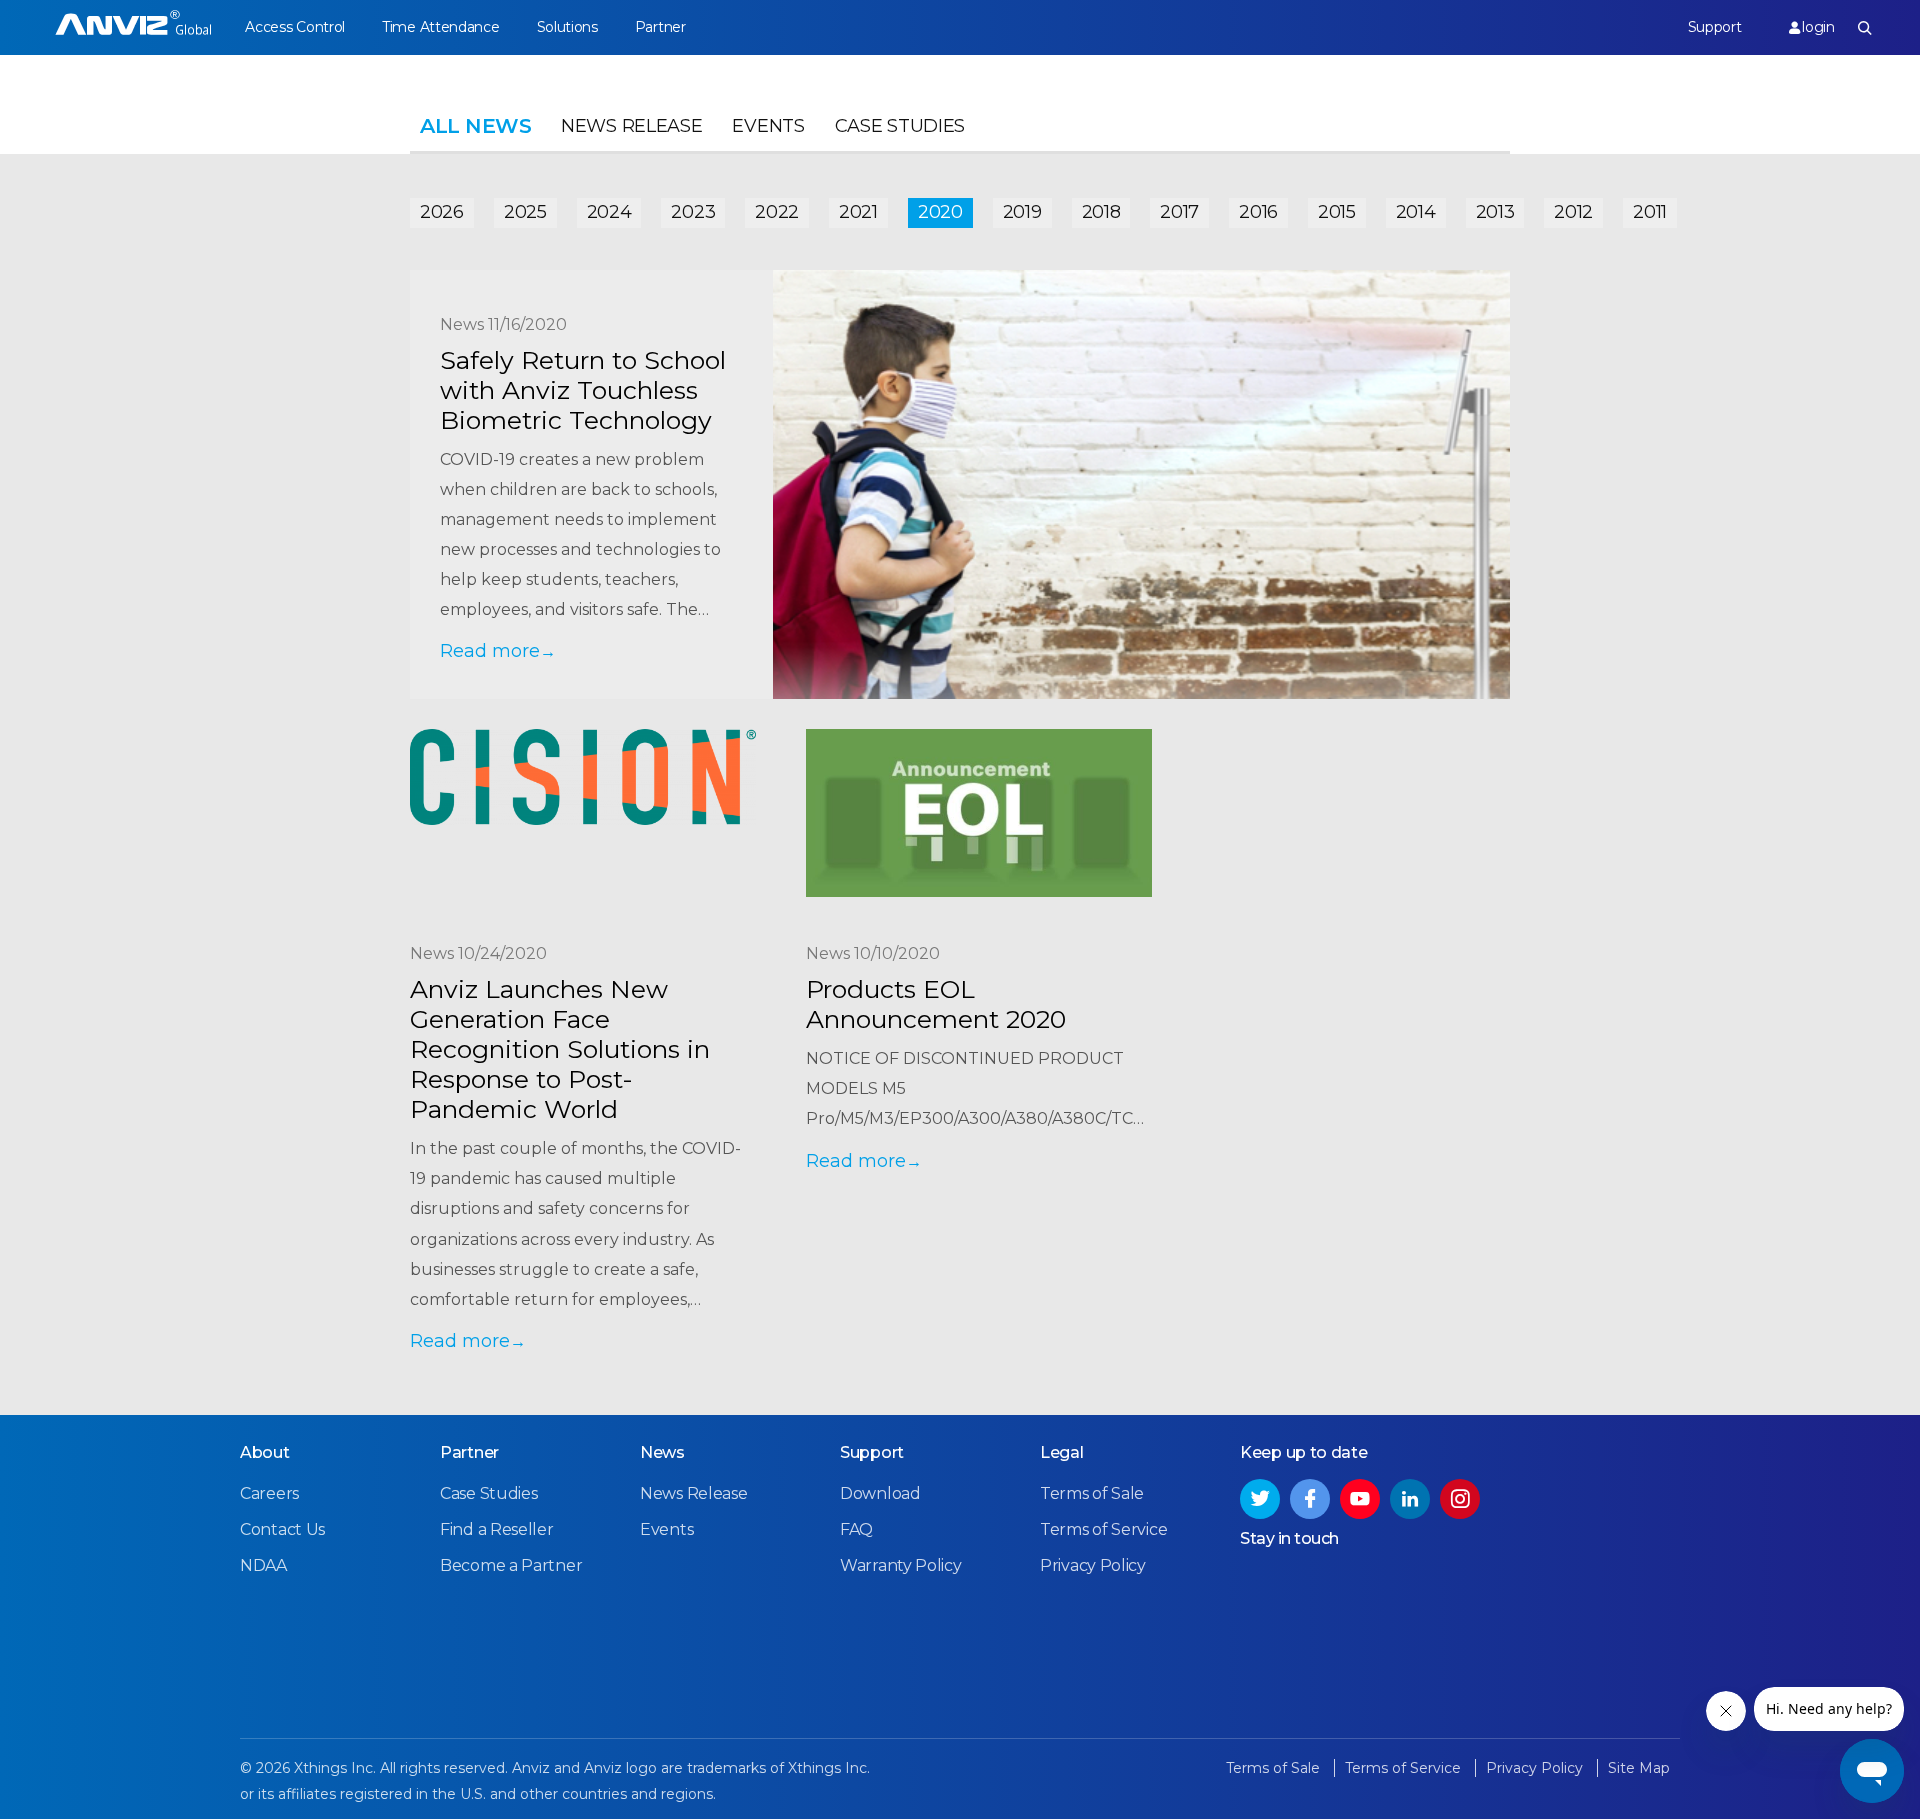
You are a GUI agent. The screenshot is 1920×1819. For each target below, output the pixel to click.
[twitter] (1260, 1499)
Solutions (567, 27)
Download (880, 1493)
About (265, 1452)
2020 (940, 212)
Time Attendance (441, 27)
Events (768, 126)
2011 (1650, 212)
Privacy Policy (1093, 1565)
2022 (777, 212)
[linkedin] (1410, 1499)
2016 (1258, 212)
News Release (631, 126)
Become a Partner (511, 1565)
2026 (442, 212)
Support (1715, 27)
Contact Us (282, 1529)
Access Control (295, 27)
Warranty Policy (901, 1565)
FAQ (856, 1529)
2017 (1179, 212)
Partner (660, 27)
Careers (269, 1493)
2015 (1337, 212)
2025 (525, 212)
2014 (1416, 212)
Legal (1062, 1452)
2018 (1101, 212)
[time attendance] (133, 27)
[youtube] (1360, 1499)
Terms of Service (1103, 1529)
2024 (609, 212)
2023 (693, 212)
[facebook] (1310, 1499)
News (662, 1452)
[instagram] (1460, 1499)
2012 (1573, 212)
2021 (858, 212)
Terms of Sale (1092, 1493)
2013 (1495, 212)
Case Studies (900, 126)
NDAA (263, 1565)
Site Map (1639, 1768)
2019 (1022, 212)
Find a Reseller (497, 1529)
